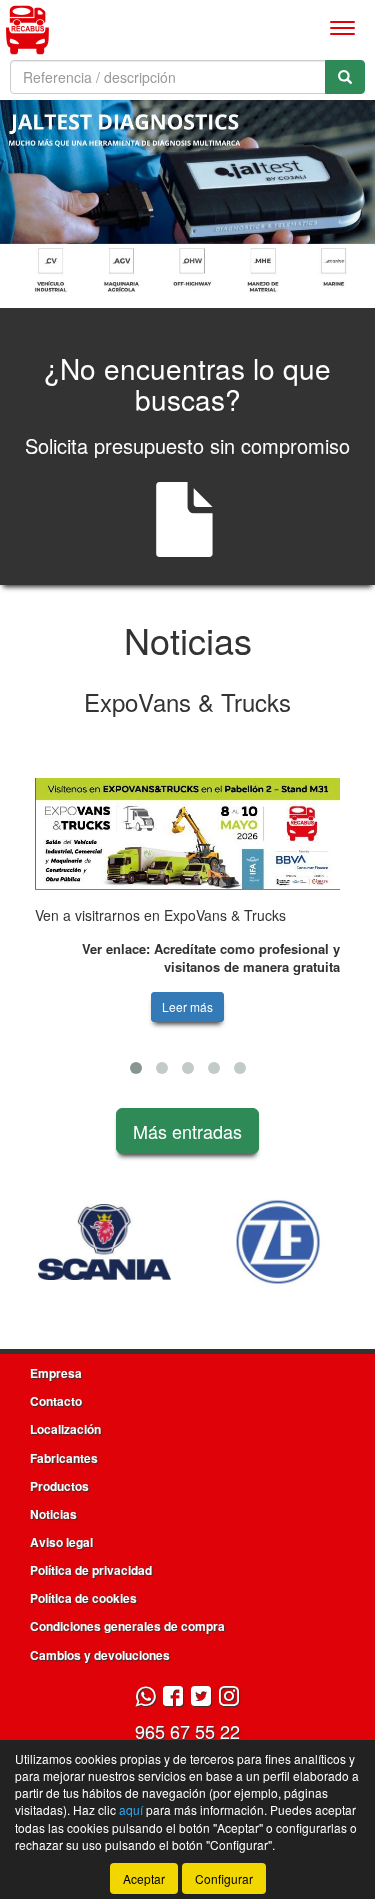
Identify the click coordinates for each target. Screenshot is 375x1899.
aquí (131, 1809)
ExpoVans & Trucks (187, 701)
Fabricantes (64, 1458)
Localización (65, 1429)
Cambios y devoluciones (100, 1655)
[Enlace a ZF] (265, 1242)
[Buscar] (345, 77)
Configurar (224, 1878)
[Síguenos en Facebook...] (173, 1697)
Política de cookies (83, 1598)
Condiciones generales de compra (127, 1626)
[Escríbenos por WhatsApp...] (145, 1697)
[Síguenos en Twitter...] (201, 1697)
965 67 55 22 (187, 1731)
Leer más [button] (187, 1006)
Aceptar (144, 1878)
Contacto (56, 1401)
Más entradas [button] (187, 1131)
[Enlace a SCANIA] (92, 1242)
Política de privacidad (91, 1570)
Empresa (56, 1373)
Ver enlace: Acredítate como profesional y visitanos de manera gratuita (211, 958)
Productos (59, 1486)
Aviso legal (61, 1542)
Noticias (53, 1514)
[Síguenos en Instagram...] (229, 1697)
